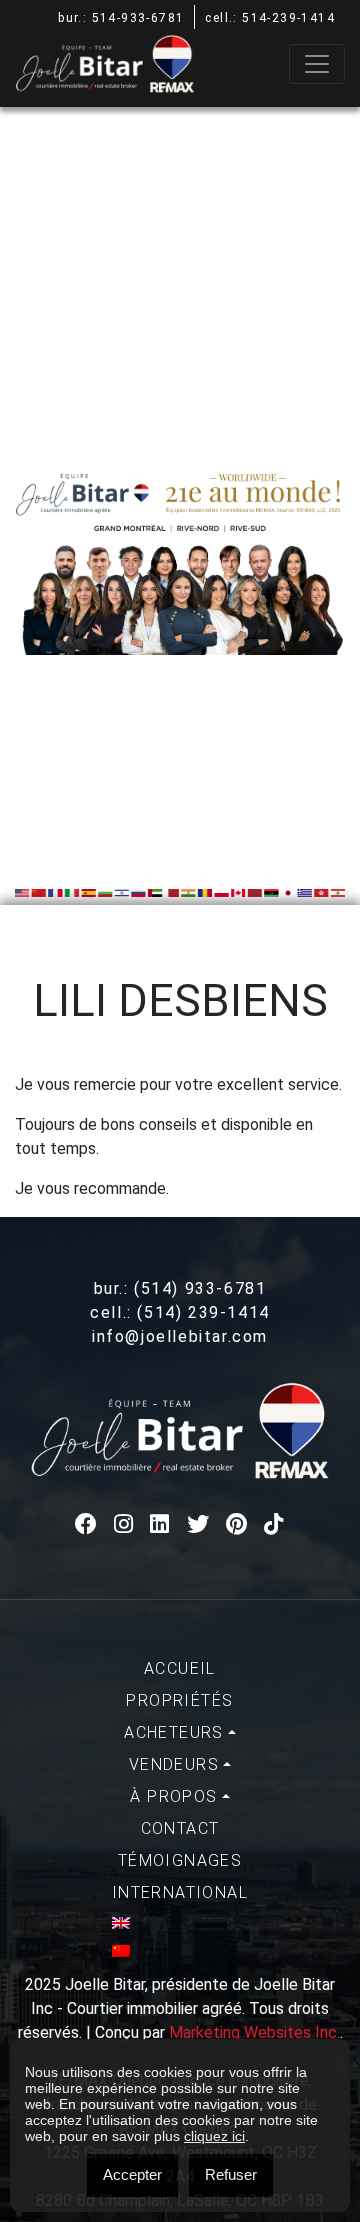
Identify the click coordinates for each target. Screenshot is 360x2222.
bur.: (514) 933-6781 (180, 1288)
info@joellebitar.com (180, 1336)
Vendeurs (174, 1764)
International (180, 1892)
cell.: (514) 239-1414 (180, 1312)
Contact (180, 1828)
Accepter (132, 2174)
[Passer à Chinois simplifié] (180, 1951)
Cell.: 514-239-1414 (270, 18)
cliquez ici (214, 2136)
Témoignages (180, 1860)
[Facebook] (87, 1524)
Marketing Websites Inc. (254, 2032)
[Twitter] (199, 1524)
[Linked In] (160, 1524)
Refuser (231, 2174)
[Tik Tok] (274, 1524)
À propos (173, 1796)
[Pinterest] (237, 1524)
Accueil (180, 1668)
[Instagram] (124, 1524)
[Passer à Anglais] (180, 1923)
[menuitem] (180, 1669)
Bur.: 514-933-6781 (121, 18)
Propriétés (179, 1700)
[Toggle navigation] (317, 64)
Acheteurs (174, 1732)
